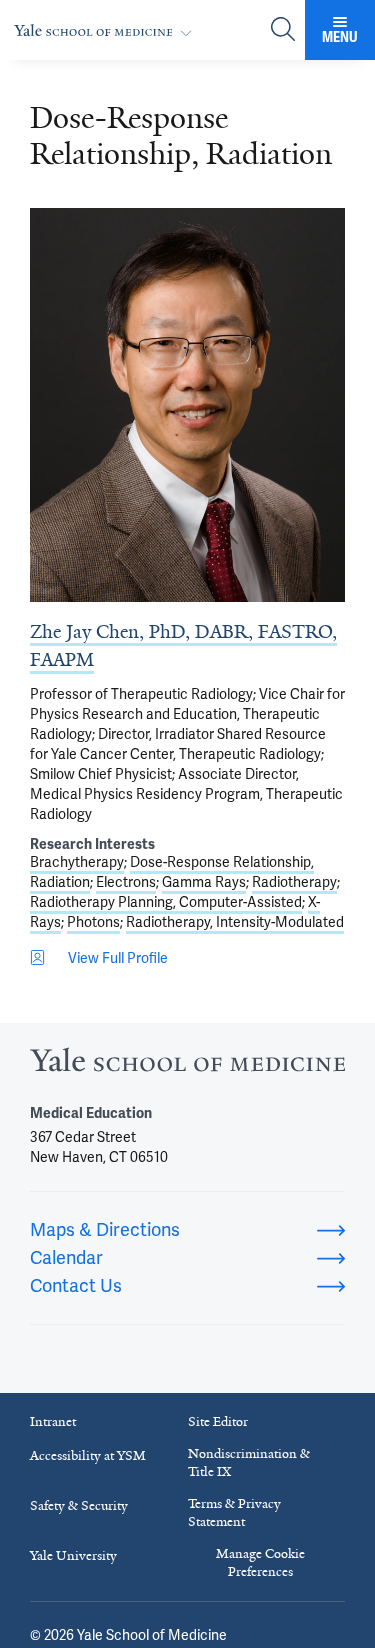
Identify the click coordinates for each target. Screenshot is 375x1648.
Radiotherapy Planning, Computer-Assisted (166, 902)
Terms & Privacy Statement (234, 1512)
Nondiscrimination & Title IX (249, 1462)
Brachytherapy (77, 862)
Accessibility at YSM (88, 1455)
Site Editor (218, 1421)
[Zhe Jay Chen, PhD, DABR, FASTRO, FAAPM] (187, 405)
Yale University (73, 1555)
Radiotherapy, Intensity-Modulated (235, 922)
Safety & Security (79, 1505)
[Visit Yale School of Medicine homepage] (187, 1065)
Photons (93, 922)
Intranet (53, 1421)
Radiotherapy (294, 882)
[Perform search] (283, 30)
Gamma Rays (204, 882)
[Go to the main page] (107, 30)
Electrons (126, 882)
